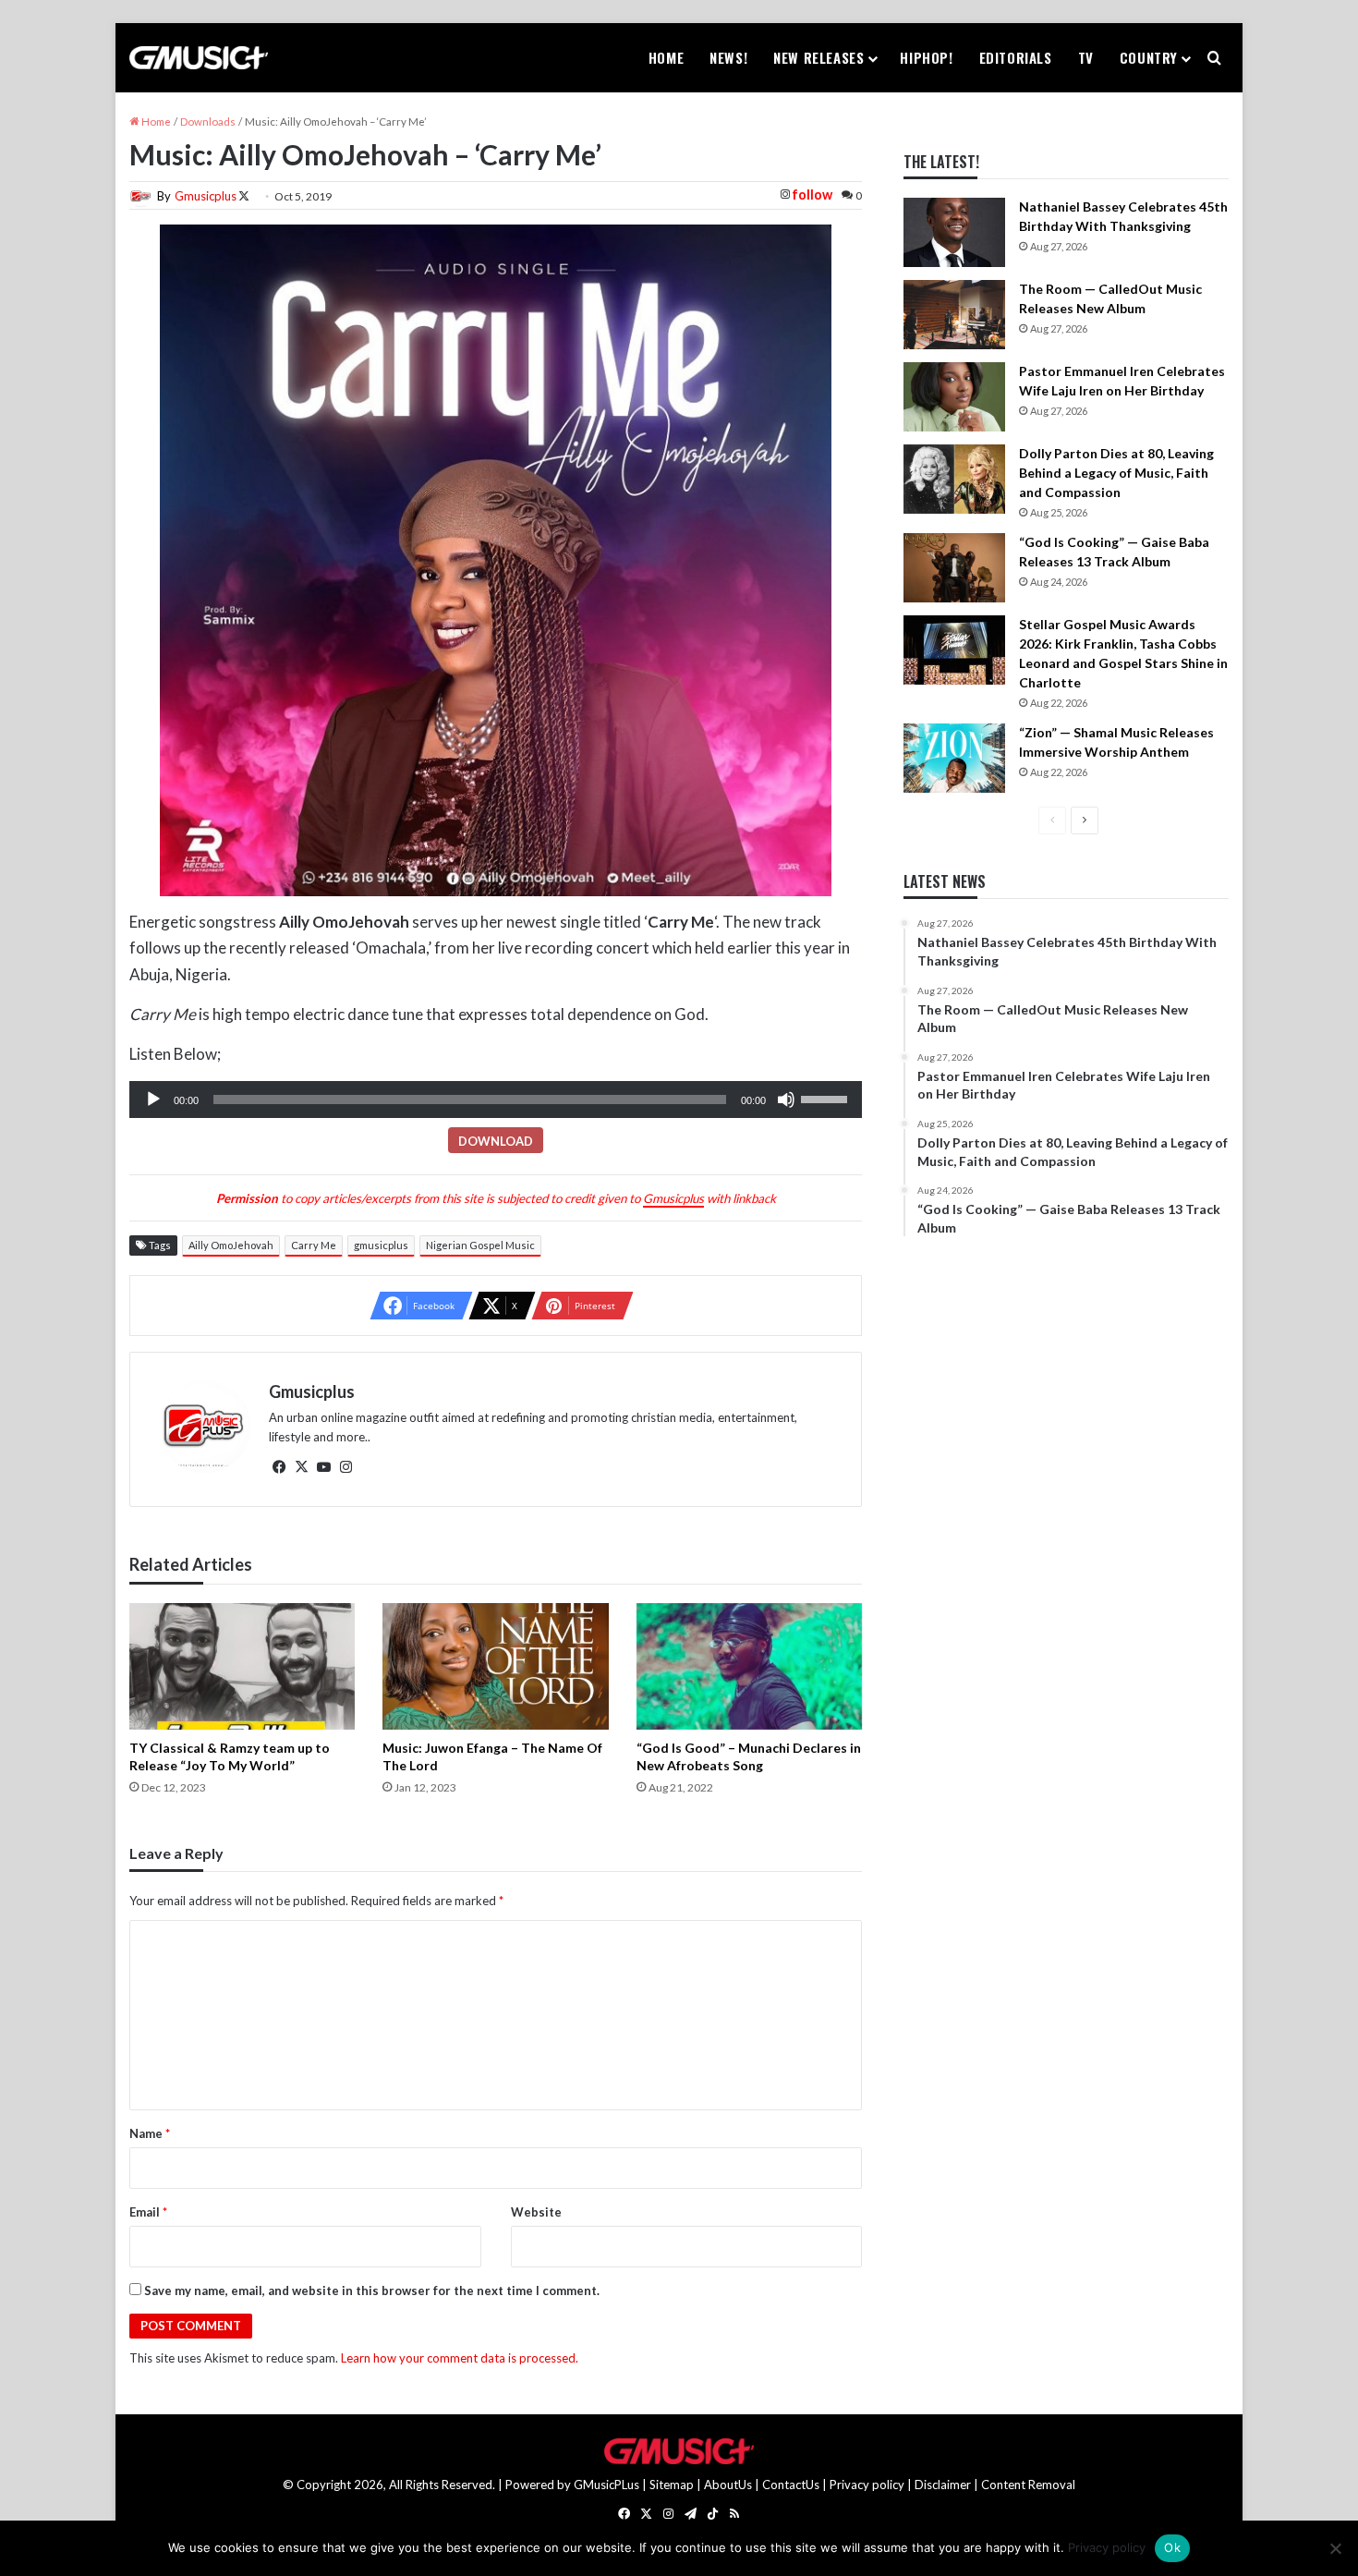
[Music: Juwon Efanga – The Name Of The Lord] (495, 1667)
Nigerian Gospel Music (480, 1245)
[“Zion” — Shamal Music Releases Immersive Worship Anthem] (954, 758)
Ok (1172, 2547)
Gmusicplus (206, 196)
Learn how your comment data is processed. (460, 2358)
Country (1149, 57)
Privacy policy (867, 2485)
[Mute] (786, 1100)
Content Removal (1028, 2485)
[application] (496, 1100)
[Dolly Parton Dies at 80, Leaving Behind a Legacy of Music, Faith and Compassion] (954, 479)
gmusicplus (381, 1245)
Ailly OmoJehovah (231, 1245)
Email (148, 2212)
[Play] (153, 1100)
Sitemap (672, 2485)
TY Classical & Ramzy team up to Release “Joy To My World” (230, 1756)
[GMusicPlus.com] (199, 58)
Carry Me (314, 1245)
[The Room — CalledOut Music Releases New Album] (954, 315)
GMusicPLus (608, 2485)
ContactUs (791, 2485)
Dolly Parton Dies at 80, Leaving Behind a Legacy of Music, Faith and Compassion (1116, 473)
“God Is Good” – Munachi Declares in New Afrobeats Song (749, 1756)
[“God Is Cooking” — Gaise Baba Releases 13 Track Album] (954, 568)
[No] (1335, 2548)
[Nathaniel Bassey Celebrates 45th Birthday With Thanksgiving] (954, 232)
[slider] (827, 1098)
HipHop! (926, 57)
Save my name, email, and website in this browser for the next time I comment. (372, 2290)
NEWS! (728, 57)
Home (666, 57)
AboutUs (728, 2485)
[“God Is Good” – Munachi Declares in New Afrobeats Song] (749, 1667)
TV (1086, 57)
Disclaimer (943, 2485)
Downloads (208, 122)
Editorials (1016, 57)
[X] (302, 1467)
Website (536, 2212)
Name (150, 2133)
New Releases (818, 57)
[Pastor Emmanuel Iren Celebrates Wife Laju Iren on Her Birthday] (954, 397)
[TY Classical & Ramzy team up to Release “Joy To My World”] (242, 1667)
